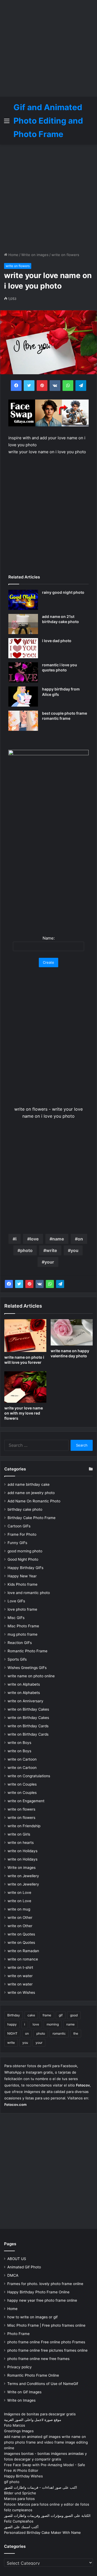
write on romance (23, 1959)
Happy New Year (22, 1576)
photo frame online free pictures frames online (47, 2350)
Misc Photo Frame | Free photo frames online (46, 2325)
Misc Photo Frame (23, 1626)
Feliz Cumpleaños (19, 2521)
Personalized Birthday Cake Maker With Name (42, 2532)
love (34, 1239)
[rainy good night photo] (23, 600)
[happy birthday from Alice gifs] (23, 697)
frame (47, 2015)
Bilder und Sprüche (20, 2493)
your (49, 1262)
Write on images (35, 255)
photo (26, 1250)
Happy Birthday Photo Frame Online (38, 2292)
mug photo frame (22, 1634)
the (76, 2033)
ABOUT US (17, 2259)
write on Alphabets (24, 1684)
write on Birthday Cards (28, 1726)
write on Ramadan (23, 1951)
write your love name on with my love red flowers (24, 1413)
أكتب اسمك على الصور (21, 2527)
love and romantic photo (29, 1593)
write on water (20, 1976)
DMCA (13, 2275)
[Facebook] (9, 1284)
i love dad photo (57, 641)
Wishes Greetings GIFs (27, 1668)
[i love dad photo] (23, 648)
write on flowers (65, 255)
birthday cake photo (25, 1509)
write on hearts (21, 1843)
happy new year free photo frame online (42, 2300)
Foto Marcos (15, 2425)
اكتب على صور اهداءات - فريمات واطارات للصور (41, 2487)
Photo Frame (18, 2334)
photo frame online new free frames (38, 2359)
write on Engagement (26, 1801)
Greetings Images (19, 2431)
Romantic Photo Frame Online (33, 2375)
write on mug (19, 1909)
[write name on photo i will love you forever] (25, 1336)
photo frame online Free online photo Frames (46, 2342)
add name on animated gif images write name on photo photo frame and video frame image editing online (46, 2442)
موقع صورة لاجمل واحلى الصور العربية (33, 2420)
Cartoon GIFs (19, 1526)
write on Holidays (22, 1851)
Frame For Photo (22, 1534)
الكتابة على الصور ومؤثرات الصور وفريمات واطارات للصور (47, 2516)
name (58, 1239)
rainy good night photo (63, 592)
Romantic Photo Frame (27, 1651)
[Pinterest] (29, 1284)
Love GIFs (16, 1601)
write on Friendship (24, 1826)
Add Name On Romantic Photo (34, 1501)
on (80, 1239)
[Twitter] (19, 1284)
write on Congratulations (29, 1776)
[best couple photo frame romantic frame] (23, 721)
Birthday (14, 2015)
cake (31, 2015)
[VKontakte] (40, 1284)
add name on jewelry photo (31, 1493)
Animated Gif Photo (24, 2267)
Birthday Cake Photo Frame (32, 1518)
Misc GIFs (16, 1618)
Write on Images (21, 2400)
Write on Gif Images (24, 2392)
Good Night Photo (23, 1559)
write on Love (19, 1893)
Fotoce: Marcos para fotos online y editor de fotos (47, 2504)
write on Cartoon (22, 1759)
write (52, 1250)
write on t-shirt (20, 1967)
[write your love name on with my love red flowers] (25, 1387)
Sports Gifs (17, 1659)
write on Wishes (21, 1992)
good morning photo (25, 1551)
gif (61, 2015)
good (74, 2015)
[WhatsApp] (50, 1284)
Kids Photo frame (22, 1584)
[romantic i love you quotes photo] (23, 672)
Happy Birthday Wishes (23, 2476)
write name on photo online (31, 1676)
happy (12, 2024)
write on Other (20, 1917)
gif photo (12, 2482)
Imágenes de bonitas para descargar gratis (40, 2414)
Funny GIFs (17, 1543)
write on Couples (22, 1784)
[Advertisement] (48, 48)
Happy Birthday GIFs (25, 1568)
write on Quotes (21, 1934)
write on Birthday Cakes (28, 1709)
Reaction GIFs (20, 1643)
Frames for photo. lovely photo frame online (45, 2284)
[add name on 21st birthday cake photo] (23, 624)
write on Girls (19, 1834)
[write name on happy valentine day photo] (72, 1332)
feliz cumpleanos (18, 2510)
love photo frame (22, 1609)
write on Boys (19, 1743)
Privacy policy (20, 2367)
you (75, 1250)
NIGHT (12, 2033)
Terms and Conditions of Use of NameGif (43, 2384)
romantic (59, 2033)
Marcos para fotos (19, 2499)
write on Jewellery (23, 1876)
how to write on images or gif (32, 2317)
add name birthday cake (29, 1484)
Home (13, 255)
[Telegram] (60, 1284)
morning (53, 2024)
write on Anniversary (25, 1701)
